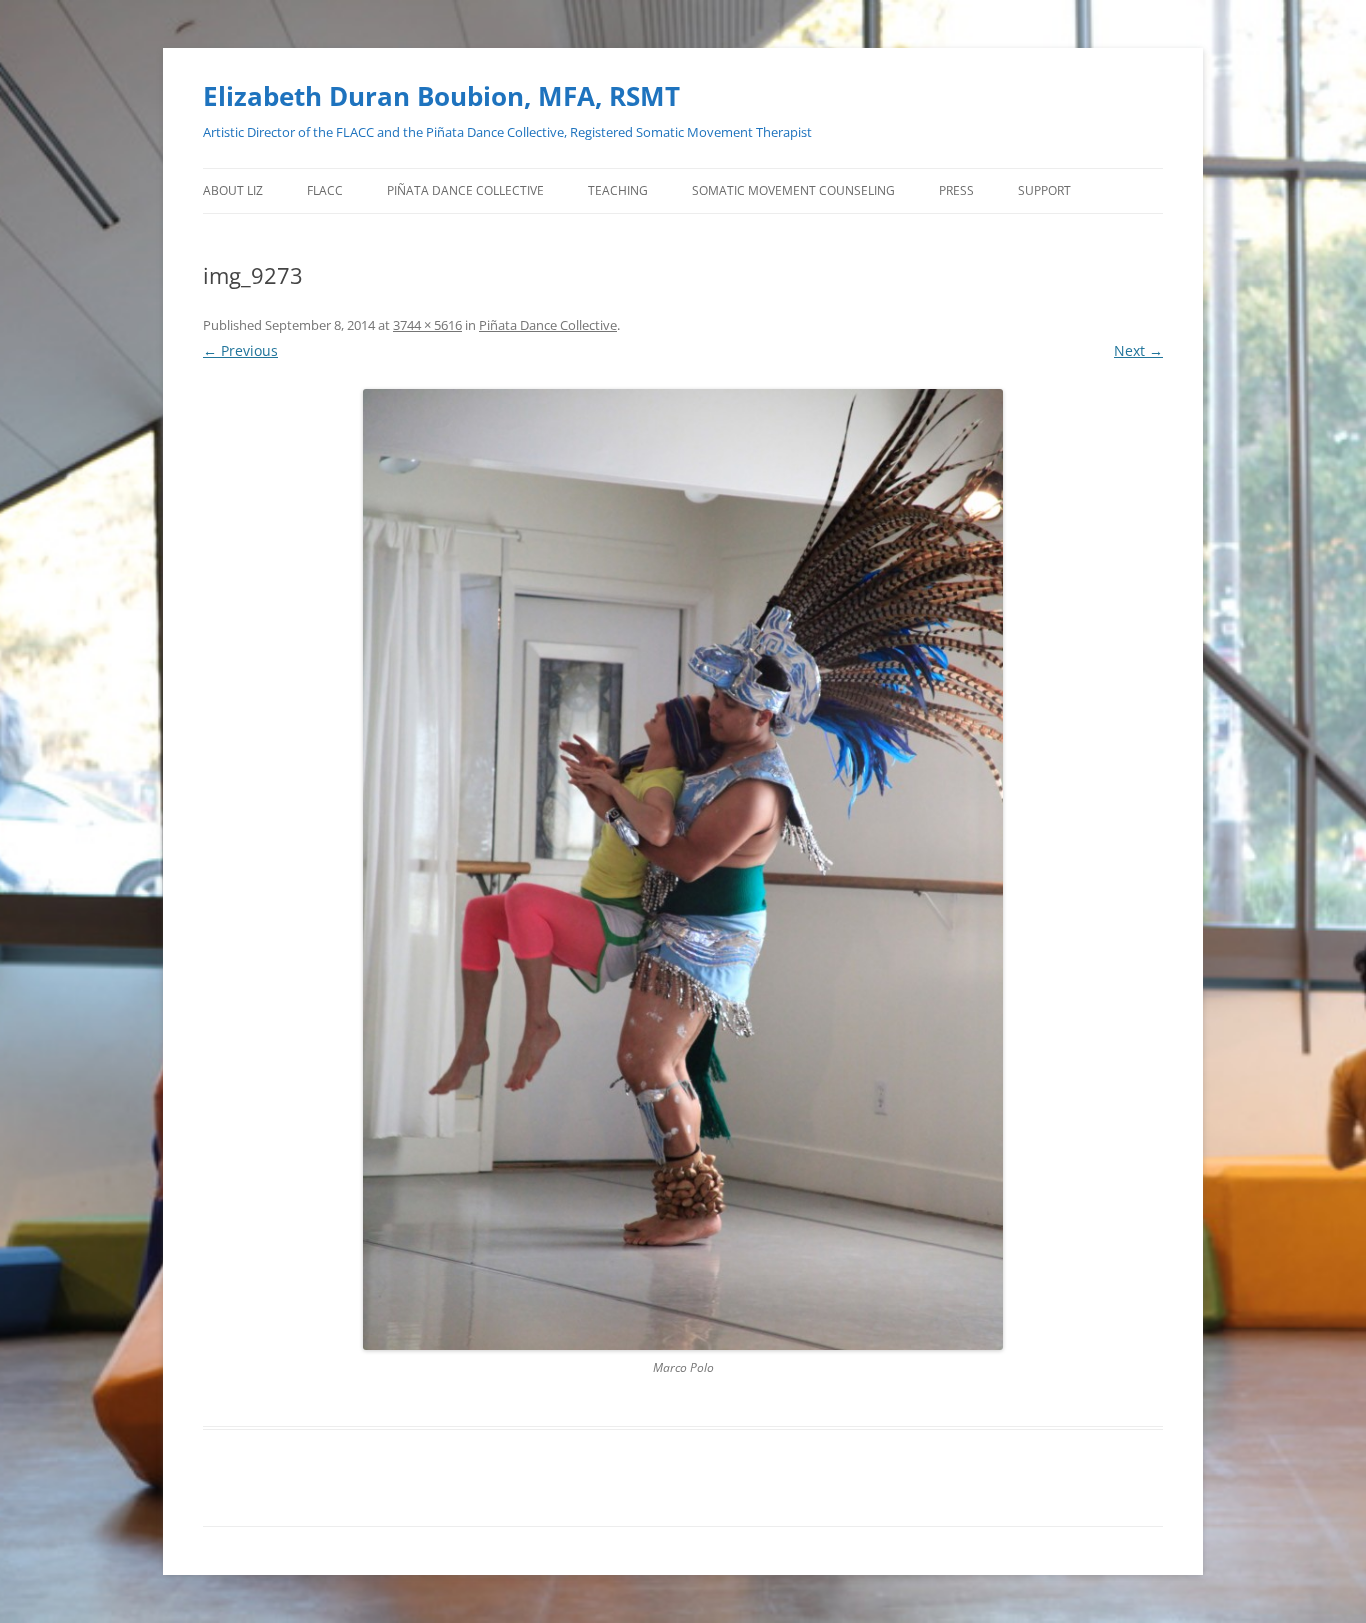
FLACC (325, 190)
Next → (1138, 350)
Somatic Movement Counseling (793, 190)
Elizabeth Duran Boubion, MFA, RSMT (441, 96)
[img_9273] (683, 869)
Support (1044, 190)
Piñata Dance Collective (465, 190)
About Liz (233, 190)
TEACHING (618, 190)
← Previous (240, 350)
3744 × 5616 (427, 325)
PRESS (956, 190)
